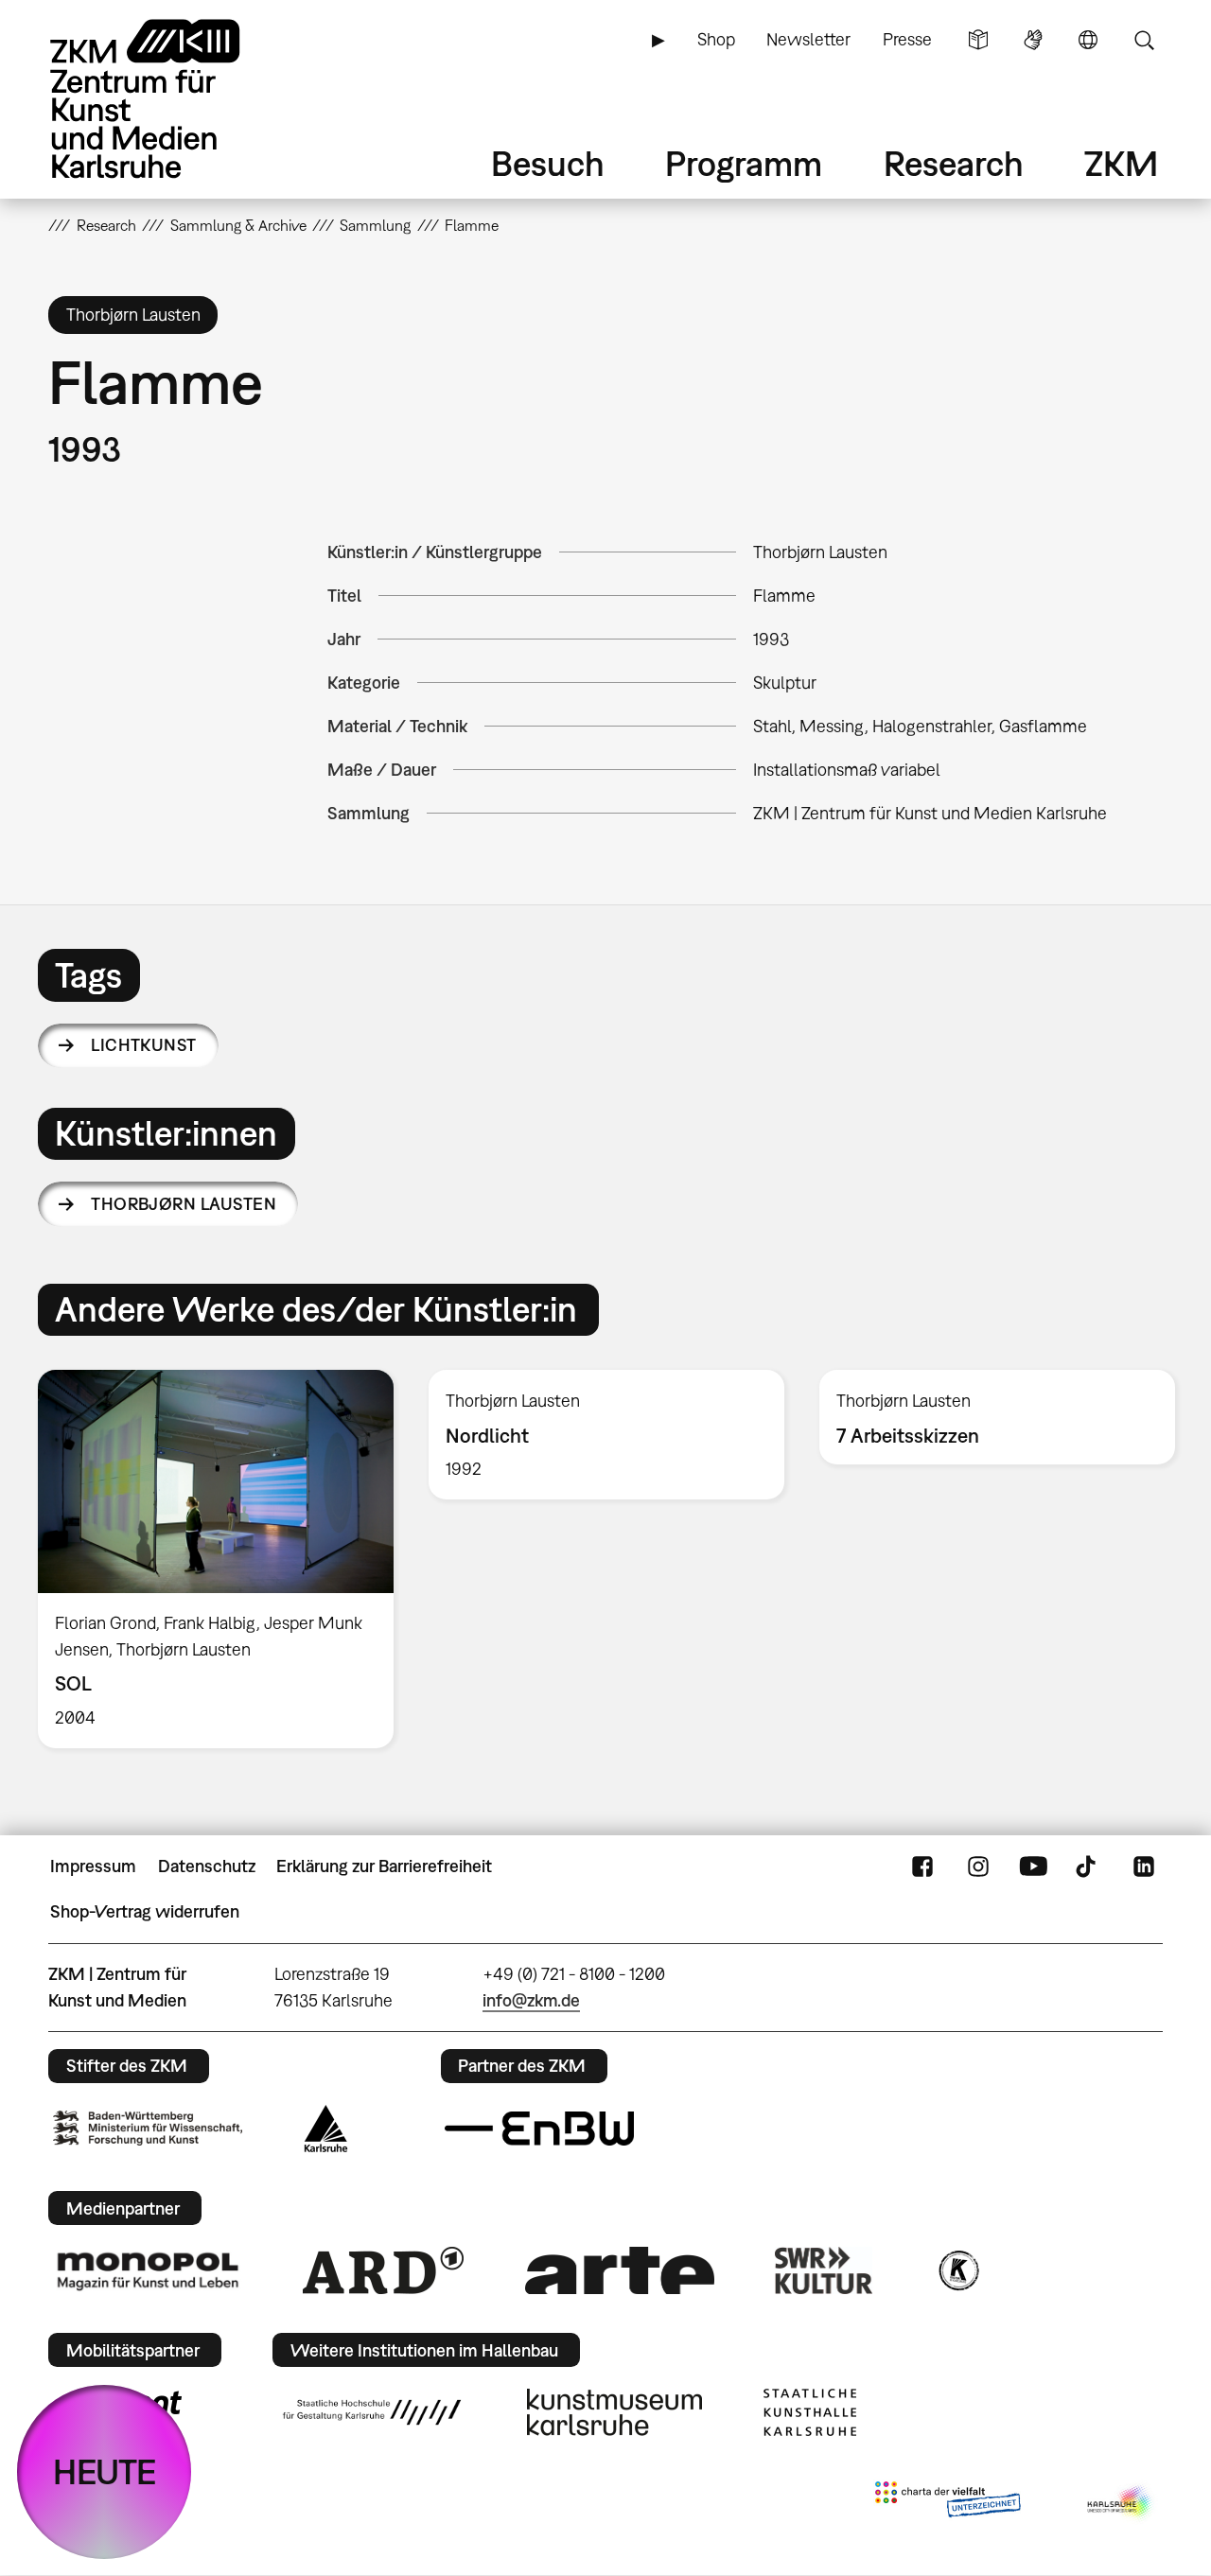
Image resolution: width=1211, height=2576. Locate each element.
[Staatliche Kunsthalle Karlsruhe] (810, 2412)
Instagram (978, 1866)
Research (954, 163)
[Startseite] (171, 99)
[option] (216, 1559)
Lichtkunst (144, 1045)
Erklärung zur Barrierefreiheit (384, 1866)
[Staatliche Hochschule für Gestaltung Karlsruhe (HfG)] (372, 2412)
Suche (1144, 40)
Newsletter (808, 39)
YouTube (1033, 1866)
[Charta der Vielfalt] (948, 2503)
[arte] (620, 2270)
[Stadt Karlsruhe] (326, 2129)
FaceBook (922, 1866)
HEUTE (105, 2471)
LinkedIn (1144, 1866)
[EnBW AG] (539, 2129)
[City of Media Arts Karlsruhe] (1121, 2503)
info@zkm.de (531, 2000)
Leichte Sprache (978, 40)
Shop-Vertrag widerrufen (145, 1911)
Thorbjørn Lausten (184, 1204)
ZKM (1121, 163)
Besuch (548, 163)
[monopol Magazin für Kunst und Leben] (148, 2270)
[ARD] (383, 2270)
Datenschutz (207, 1866)
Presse (907, 39)
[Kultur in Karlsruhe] (957, 2270)
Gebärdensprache (1033, 40)
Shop (716, 39)
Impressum (93, 1866)
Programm (744, 163)
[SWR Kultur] (824, 2270)
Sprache (1088, 40)
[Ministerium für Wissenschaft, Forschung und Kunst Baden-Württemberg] (148, 2128)
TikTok (1088, 1866)
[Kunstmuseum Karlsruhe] (614, 2412)
